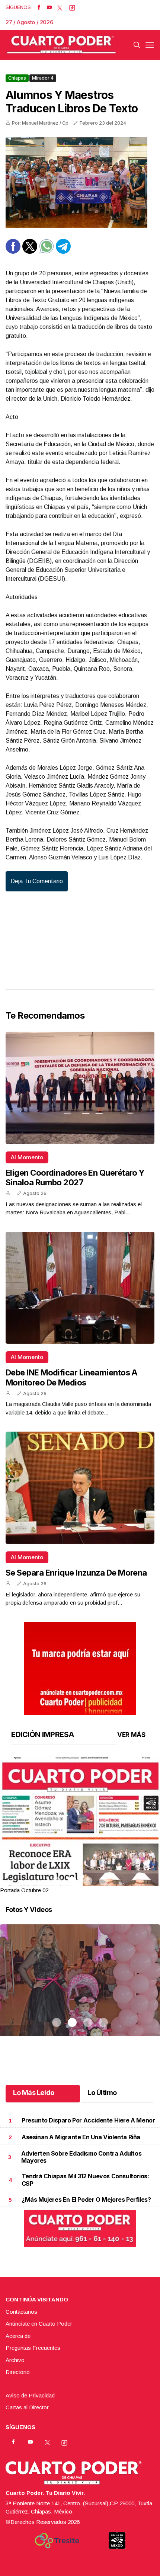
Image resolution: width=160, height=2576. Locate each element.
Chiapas (17, 78)
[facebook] (39, 7)
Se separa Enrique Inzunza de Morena (76, 1573)
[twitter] (60, 7)
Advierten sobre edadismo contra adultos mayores (81, 2157)
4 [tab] (103, 1881)
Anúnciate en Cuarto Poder (39, 2324)
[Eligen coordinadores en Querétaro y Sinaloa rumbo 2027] (80, 1088)
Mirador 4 (43, 78)
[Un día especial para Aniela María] (80, 1989)
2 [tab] (72, 1881)
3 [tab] (88, 1881)
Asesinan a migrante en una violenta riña (81, 2137)
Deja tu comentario (37, 881)
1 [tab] (57, 1881)
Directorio (18, 2372)
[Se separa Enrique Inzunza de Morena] (80, 1488)
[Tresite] (57, 2541)
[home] (61, 45)
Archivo (15, 2360)
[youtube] (49, 7)
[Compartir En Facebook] (13, 252)
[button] (80, 1859)
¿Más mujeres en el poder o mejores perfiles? (86, 2199)
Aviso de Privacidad (30, 2395)
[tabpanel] (80, 1825)
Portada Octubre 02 (24, 1890)
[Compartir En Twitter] (30, 252)
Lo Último (102, 2093)
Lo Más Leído (34, 2093)
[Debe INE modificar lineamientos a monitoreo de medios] (80, 1288)
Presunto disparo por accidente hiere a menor (88, 2120)
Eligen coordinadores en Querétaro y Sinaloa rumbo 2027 (75, 1178)
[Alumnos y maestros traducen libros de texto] (80, 182)
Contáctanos (21, 2312)
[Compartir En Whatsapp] (47, 252)
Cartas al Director (27, 2407)
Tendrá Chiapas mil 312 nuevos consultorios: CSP (85, 2180)
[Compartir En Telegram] (63, 252)
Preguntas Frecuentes (33, 2348)
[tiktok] (72, 7)
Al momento (27, 1157)
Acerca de (18, 2336)
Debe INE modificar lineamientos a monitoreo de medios (72, 1377)
